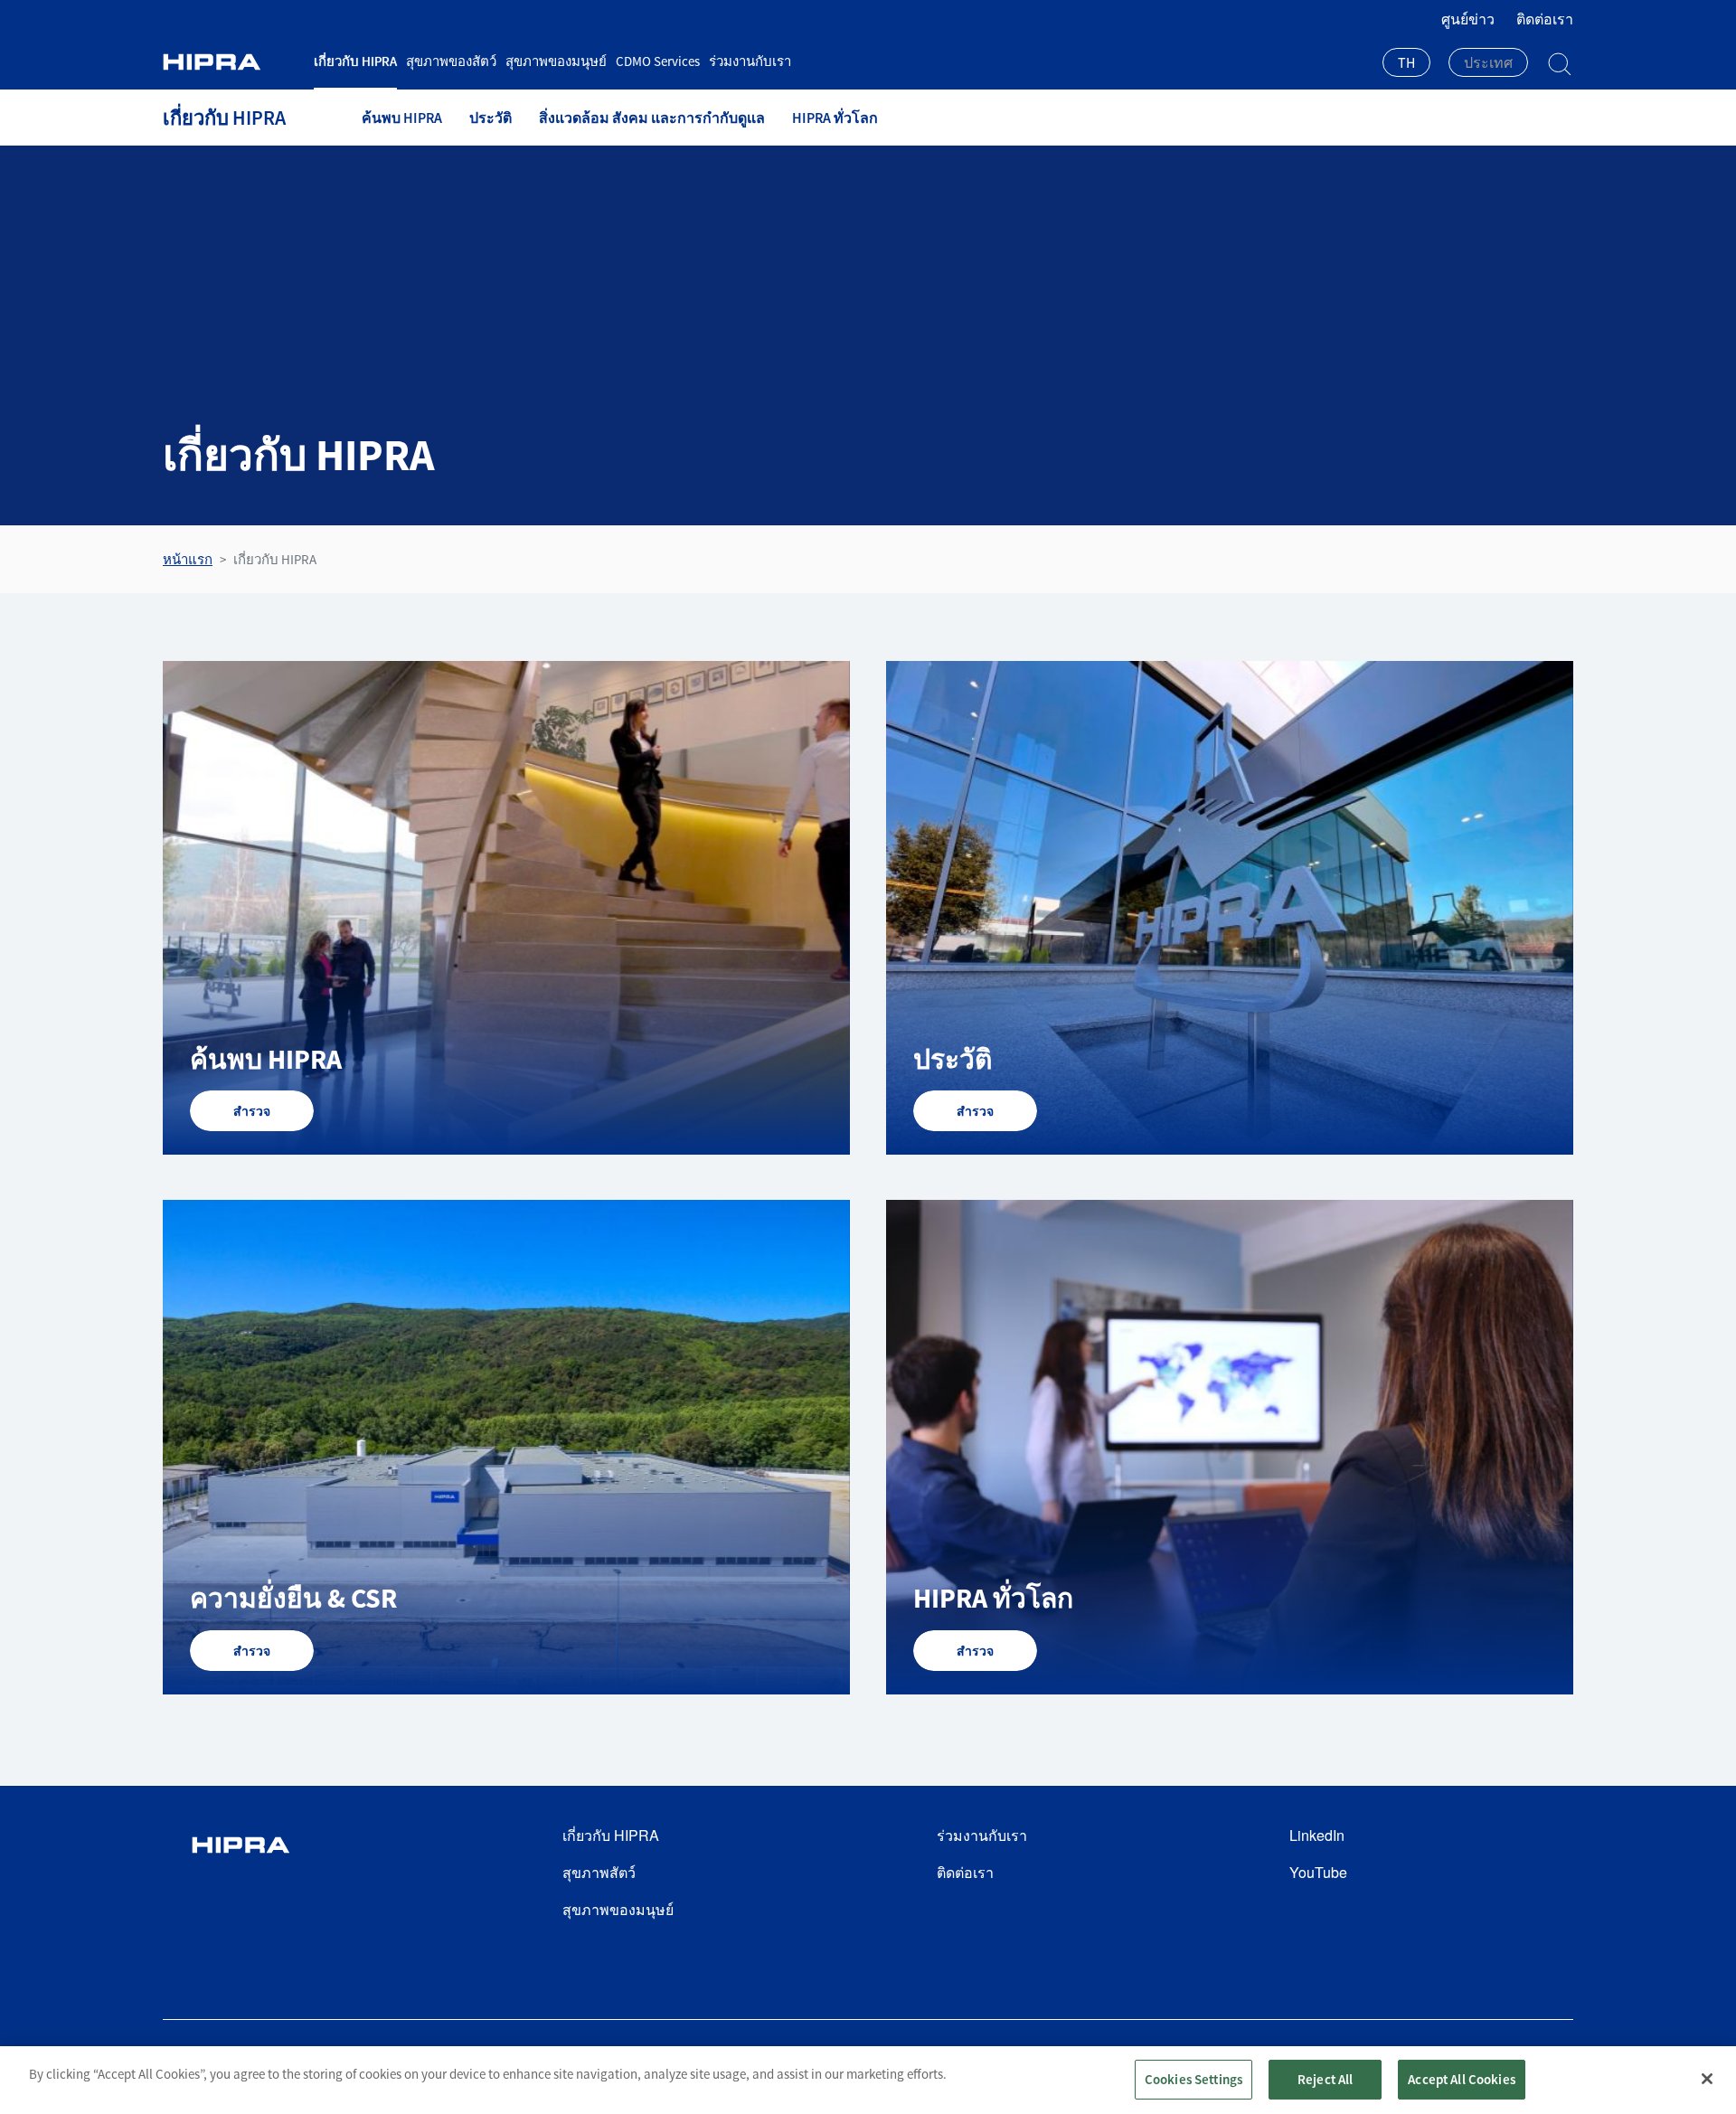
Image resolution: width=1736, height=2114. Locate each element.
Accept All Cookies (1462, 2079)
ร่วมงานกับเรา (750, 61)
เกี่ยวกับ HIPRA (355, 61)
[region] (868, 2080)
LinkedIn (1317, 1835)
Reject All (1326, 2079)
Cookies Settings (1193, 2079)
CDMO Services (658, 61)
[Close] (1707, 2079)
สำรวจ (252, 1111)
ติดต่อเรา (1545, 19)
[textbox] (1488, 62)
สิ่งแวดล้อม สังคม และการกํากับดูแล (652, 118)
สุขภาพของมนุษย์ (556, 61)
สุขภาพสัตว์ (599, 1872)
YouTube (1318, 1872)
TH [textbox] (1406, 62)
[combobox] (1406, 64)
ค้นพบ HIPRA (402, 118)
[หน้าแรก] (231, 62)
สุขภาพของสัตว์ (451, 61)
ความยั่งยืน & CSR (293, 1598)
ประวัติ (491, 118)
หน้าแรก (188, 559)
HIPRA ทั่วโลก (835, 118)
